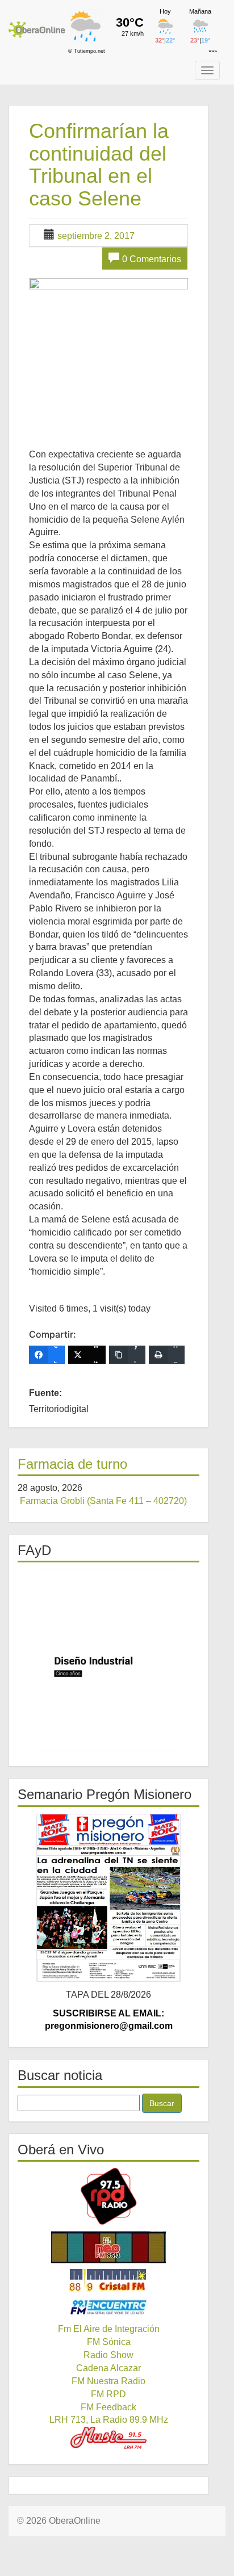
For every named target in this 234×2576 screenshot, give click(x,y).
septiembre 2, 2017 (96, 236)
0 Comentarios (152, 259)
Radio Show (108, 2355)
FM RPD (108, 2394)
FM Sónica (109, 2342)
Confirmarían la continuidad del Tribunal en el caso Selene (99, 165)
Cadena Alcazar (108, 2368)
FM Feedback (108, 2407)
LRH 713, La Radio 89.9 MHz (109, 2420)
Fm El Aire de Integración (109, 2329)
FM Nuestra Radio (108, 2381)
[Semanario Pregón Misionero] (108, 1898)
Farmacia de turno (72, 1464)
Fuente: (45, 1393)
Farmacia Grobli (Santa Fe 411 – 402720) (103, 1501)
